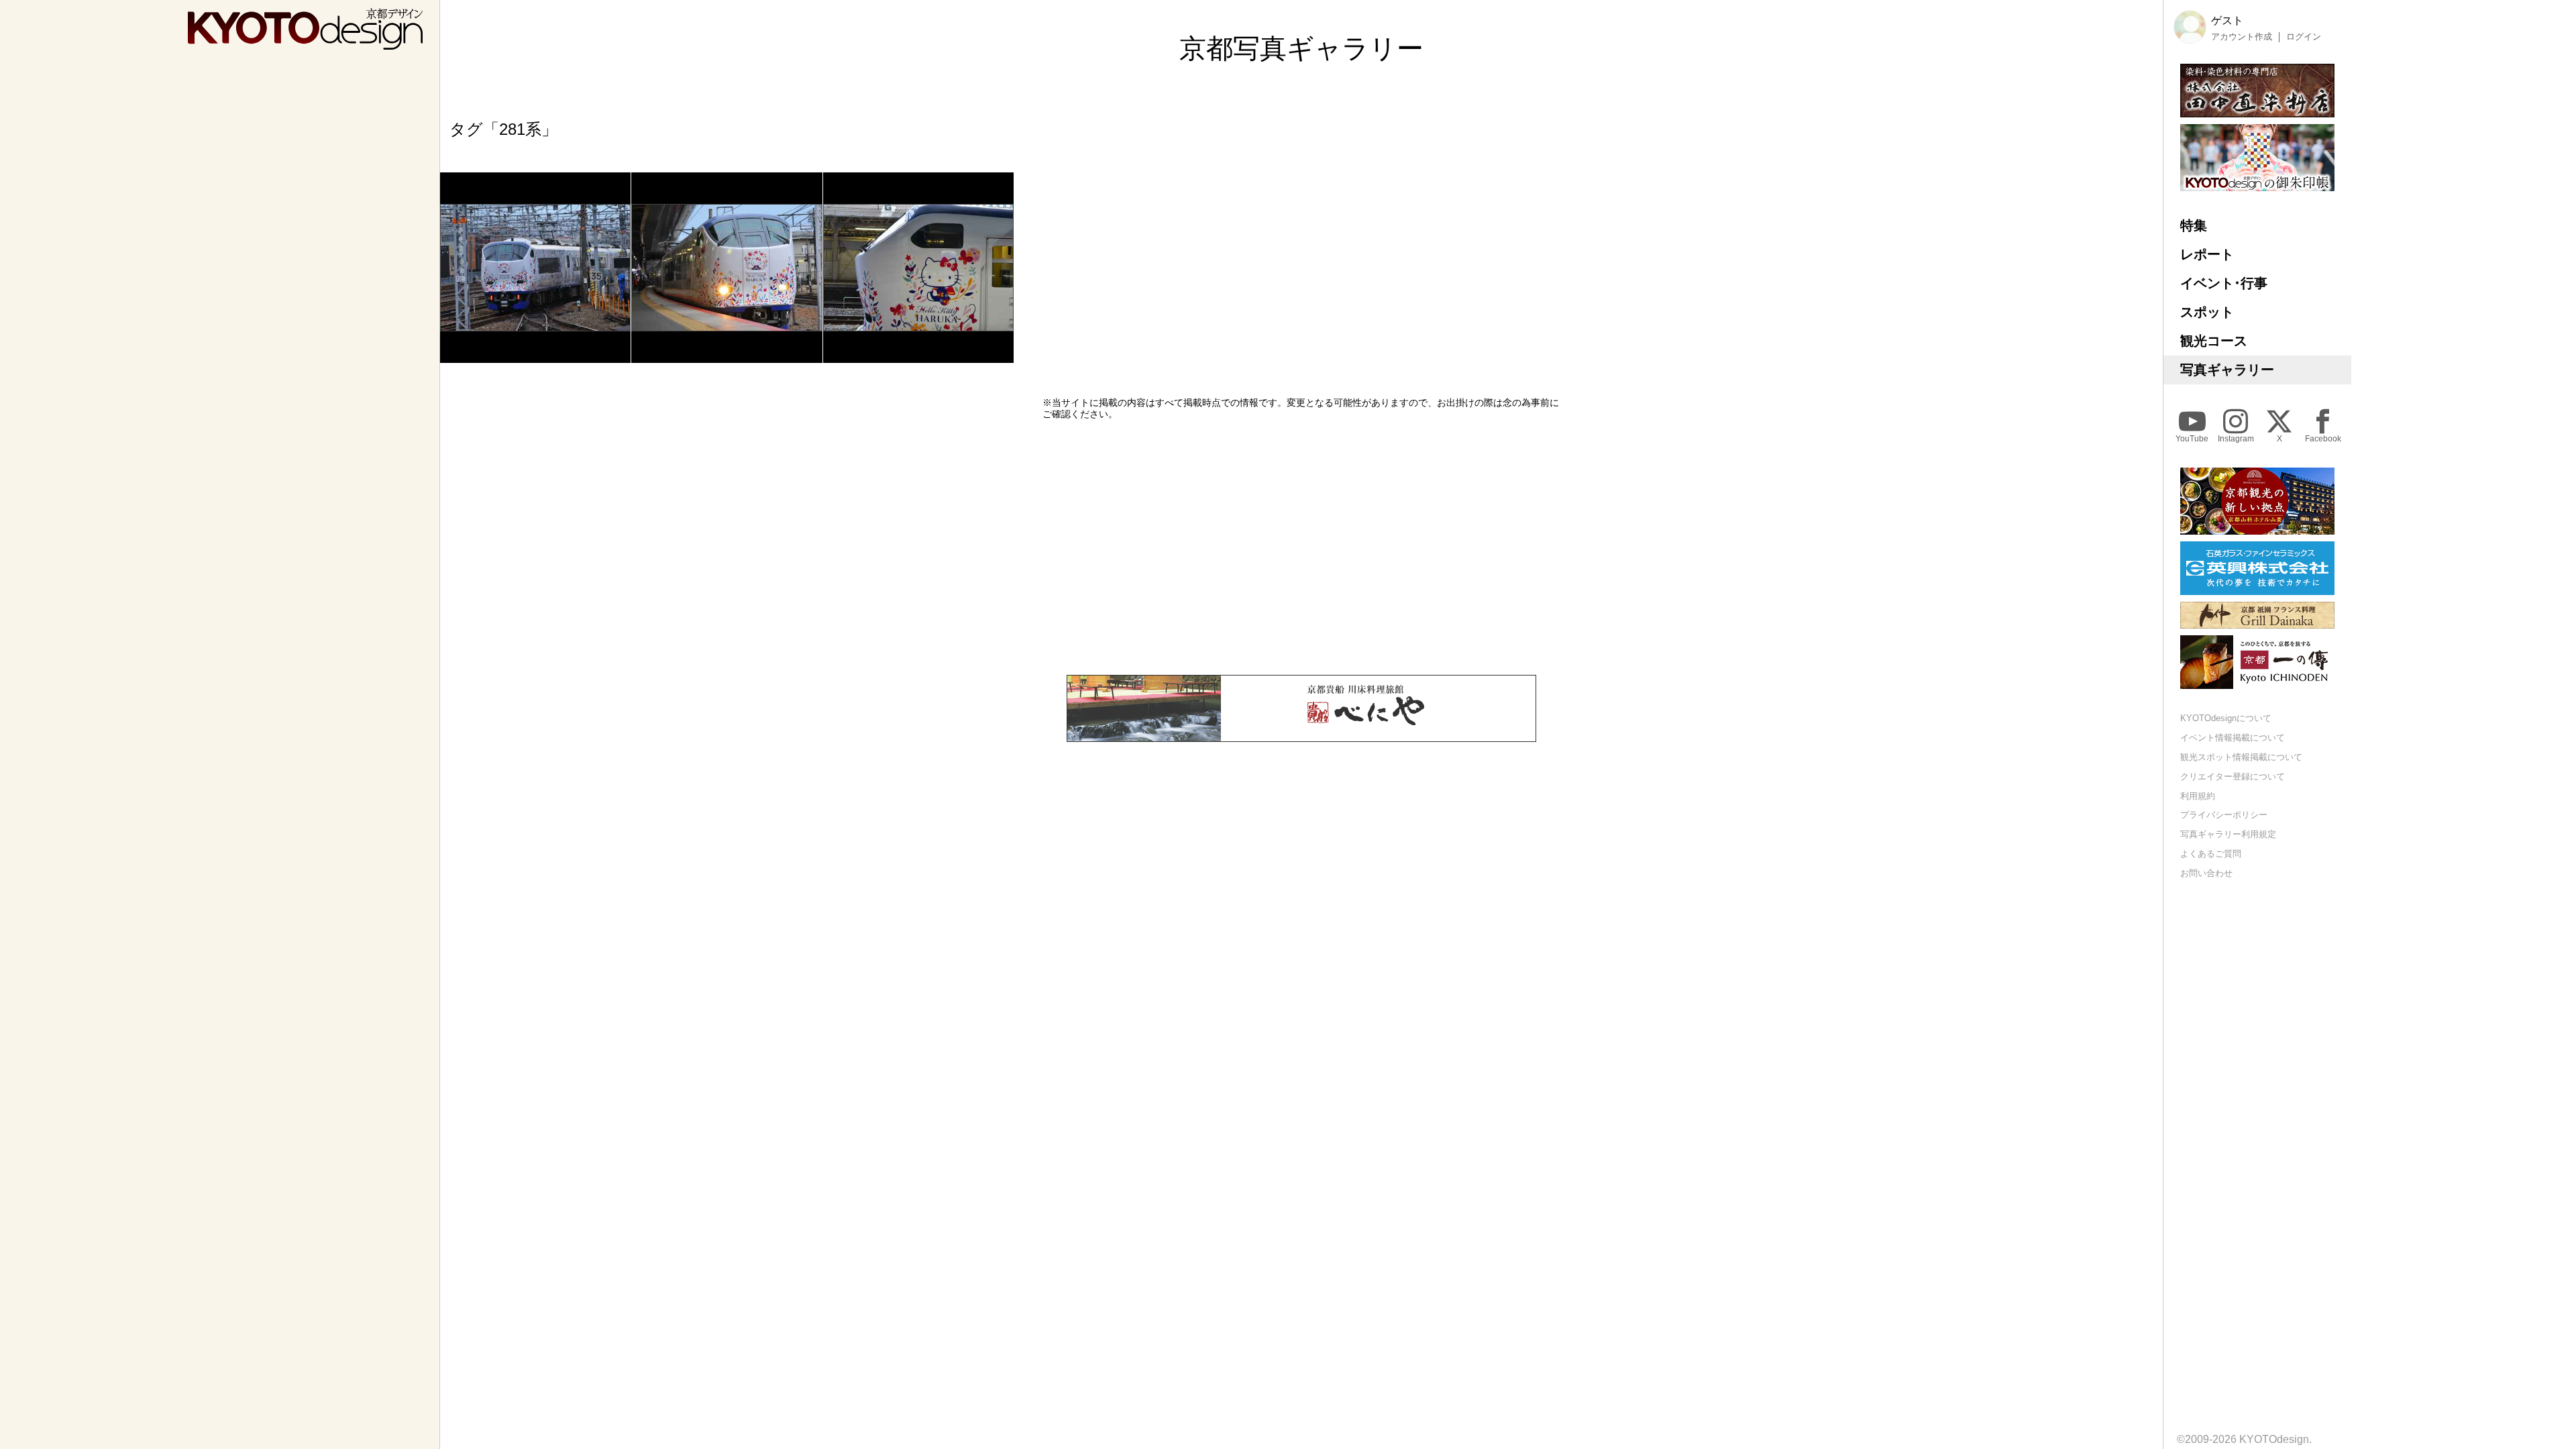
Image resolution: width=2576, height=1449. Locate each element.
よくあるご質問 (2211, 854)
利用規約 (2198, 796)
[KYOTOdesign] (305, 43)
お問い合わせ (2206, 873)
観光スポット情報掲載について (2241, 757)
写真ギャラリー (2227, 370)
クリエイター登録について (2233, 776)
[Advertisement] (1301, 547)
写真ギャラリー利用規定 (2228, 834)
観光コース (2214, 341)
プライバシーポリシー (2224, 815)
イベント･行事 (2224, 283)
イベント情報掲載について (2233, 738)
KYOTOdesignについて (2226, 718)
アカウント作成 (2242, 37)
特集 (2194, 225)
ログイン (2304, 37)
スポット (2207, 312)
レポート (2207, 254)
